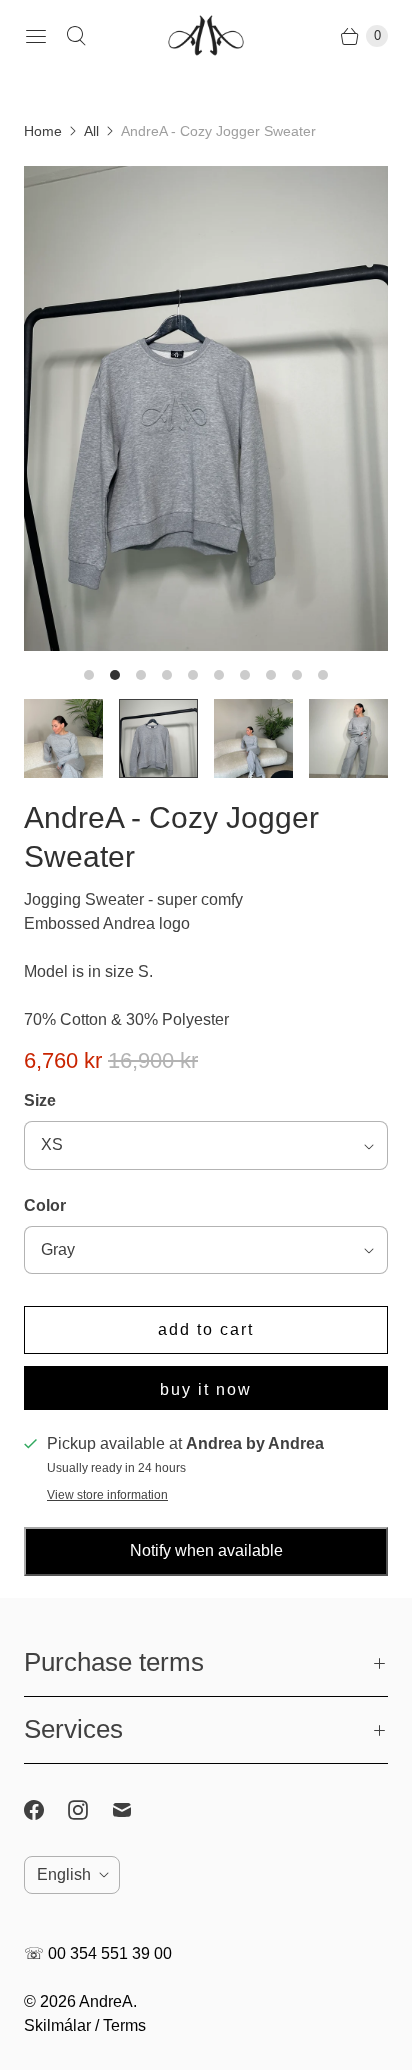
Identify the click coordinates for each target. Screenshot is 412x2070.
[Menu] (36, 36)
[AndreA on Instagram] (90, 1810)
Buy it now (206, 1389)
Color (45, 1205)
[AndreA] (206, 36)
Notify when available (206, 1550)
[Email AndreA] (134, 1810)
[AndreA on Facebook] (46, 1810)
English (64, 1874)
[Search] (76, 36)
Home (43, 131)
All (91, 131)
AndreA (106, 2001)
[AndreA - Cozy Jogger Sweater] (206, 408)
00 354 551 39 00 (110, 1953)
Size (40, 1100)
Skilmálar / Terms (85, 2025)
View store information (107, 1495)
